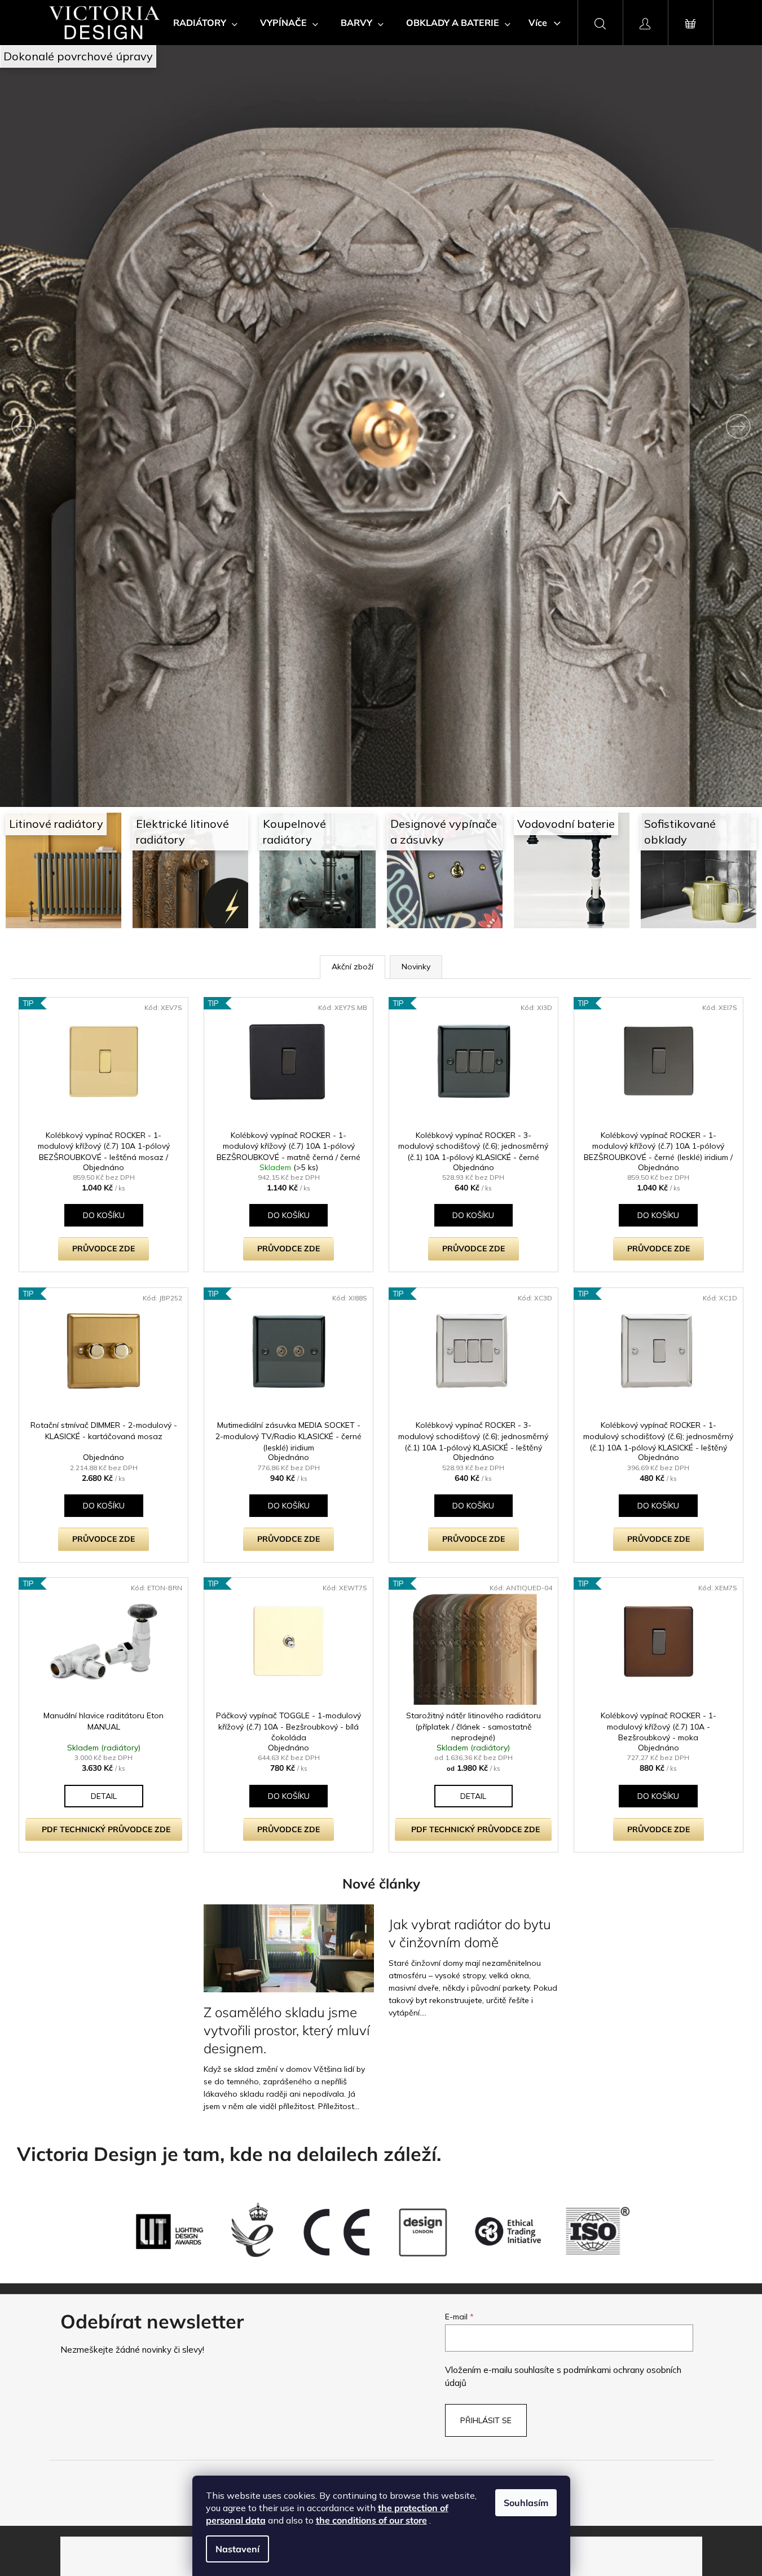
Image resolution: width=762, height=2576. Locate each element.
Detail (104, 1796)
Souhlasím (526, 2503)
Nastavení (237, 2549)
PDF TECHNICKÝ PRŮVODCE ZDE (106, 1829)
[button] (57, 426)
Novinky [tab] (416, 967)
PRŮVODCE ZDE (103, 1249)
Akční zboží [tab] (353, 967)
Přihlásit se (486, 2420)
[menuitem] (205, 23)
